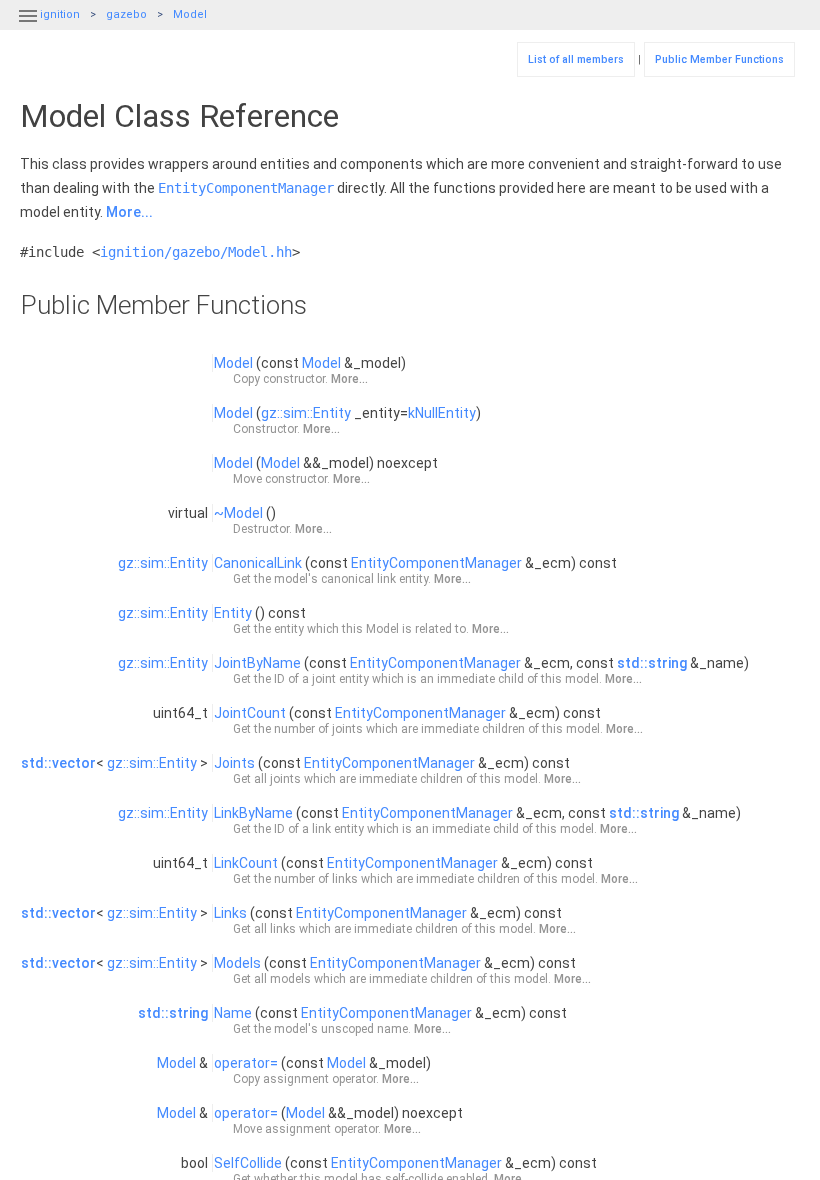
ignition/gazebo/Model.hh (196, 252)
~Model (238, 513)
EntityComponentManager (246, 188)
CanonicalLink (258, 563)
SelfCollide (248, 1163)
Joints (234, 763)
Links (230, 913)
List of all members (576, 59)
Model (190, 14)
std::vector (58, 763)
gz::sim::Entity (306, 413)
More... (129, 212)
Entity (233, 613)
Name (233, 1013)
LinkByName (253, 813)
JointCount (250, 713)
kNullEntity (442, 413)
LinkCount (246, 863)
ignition (60, 14)
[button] (28, 28)
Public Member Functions (719, 59)
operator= (246, 1063)
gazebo (126, 14)
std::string (652, 663)
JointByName (257, 663)
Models (237, 963)
